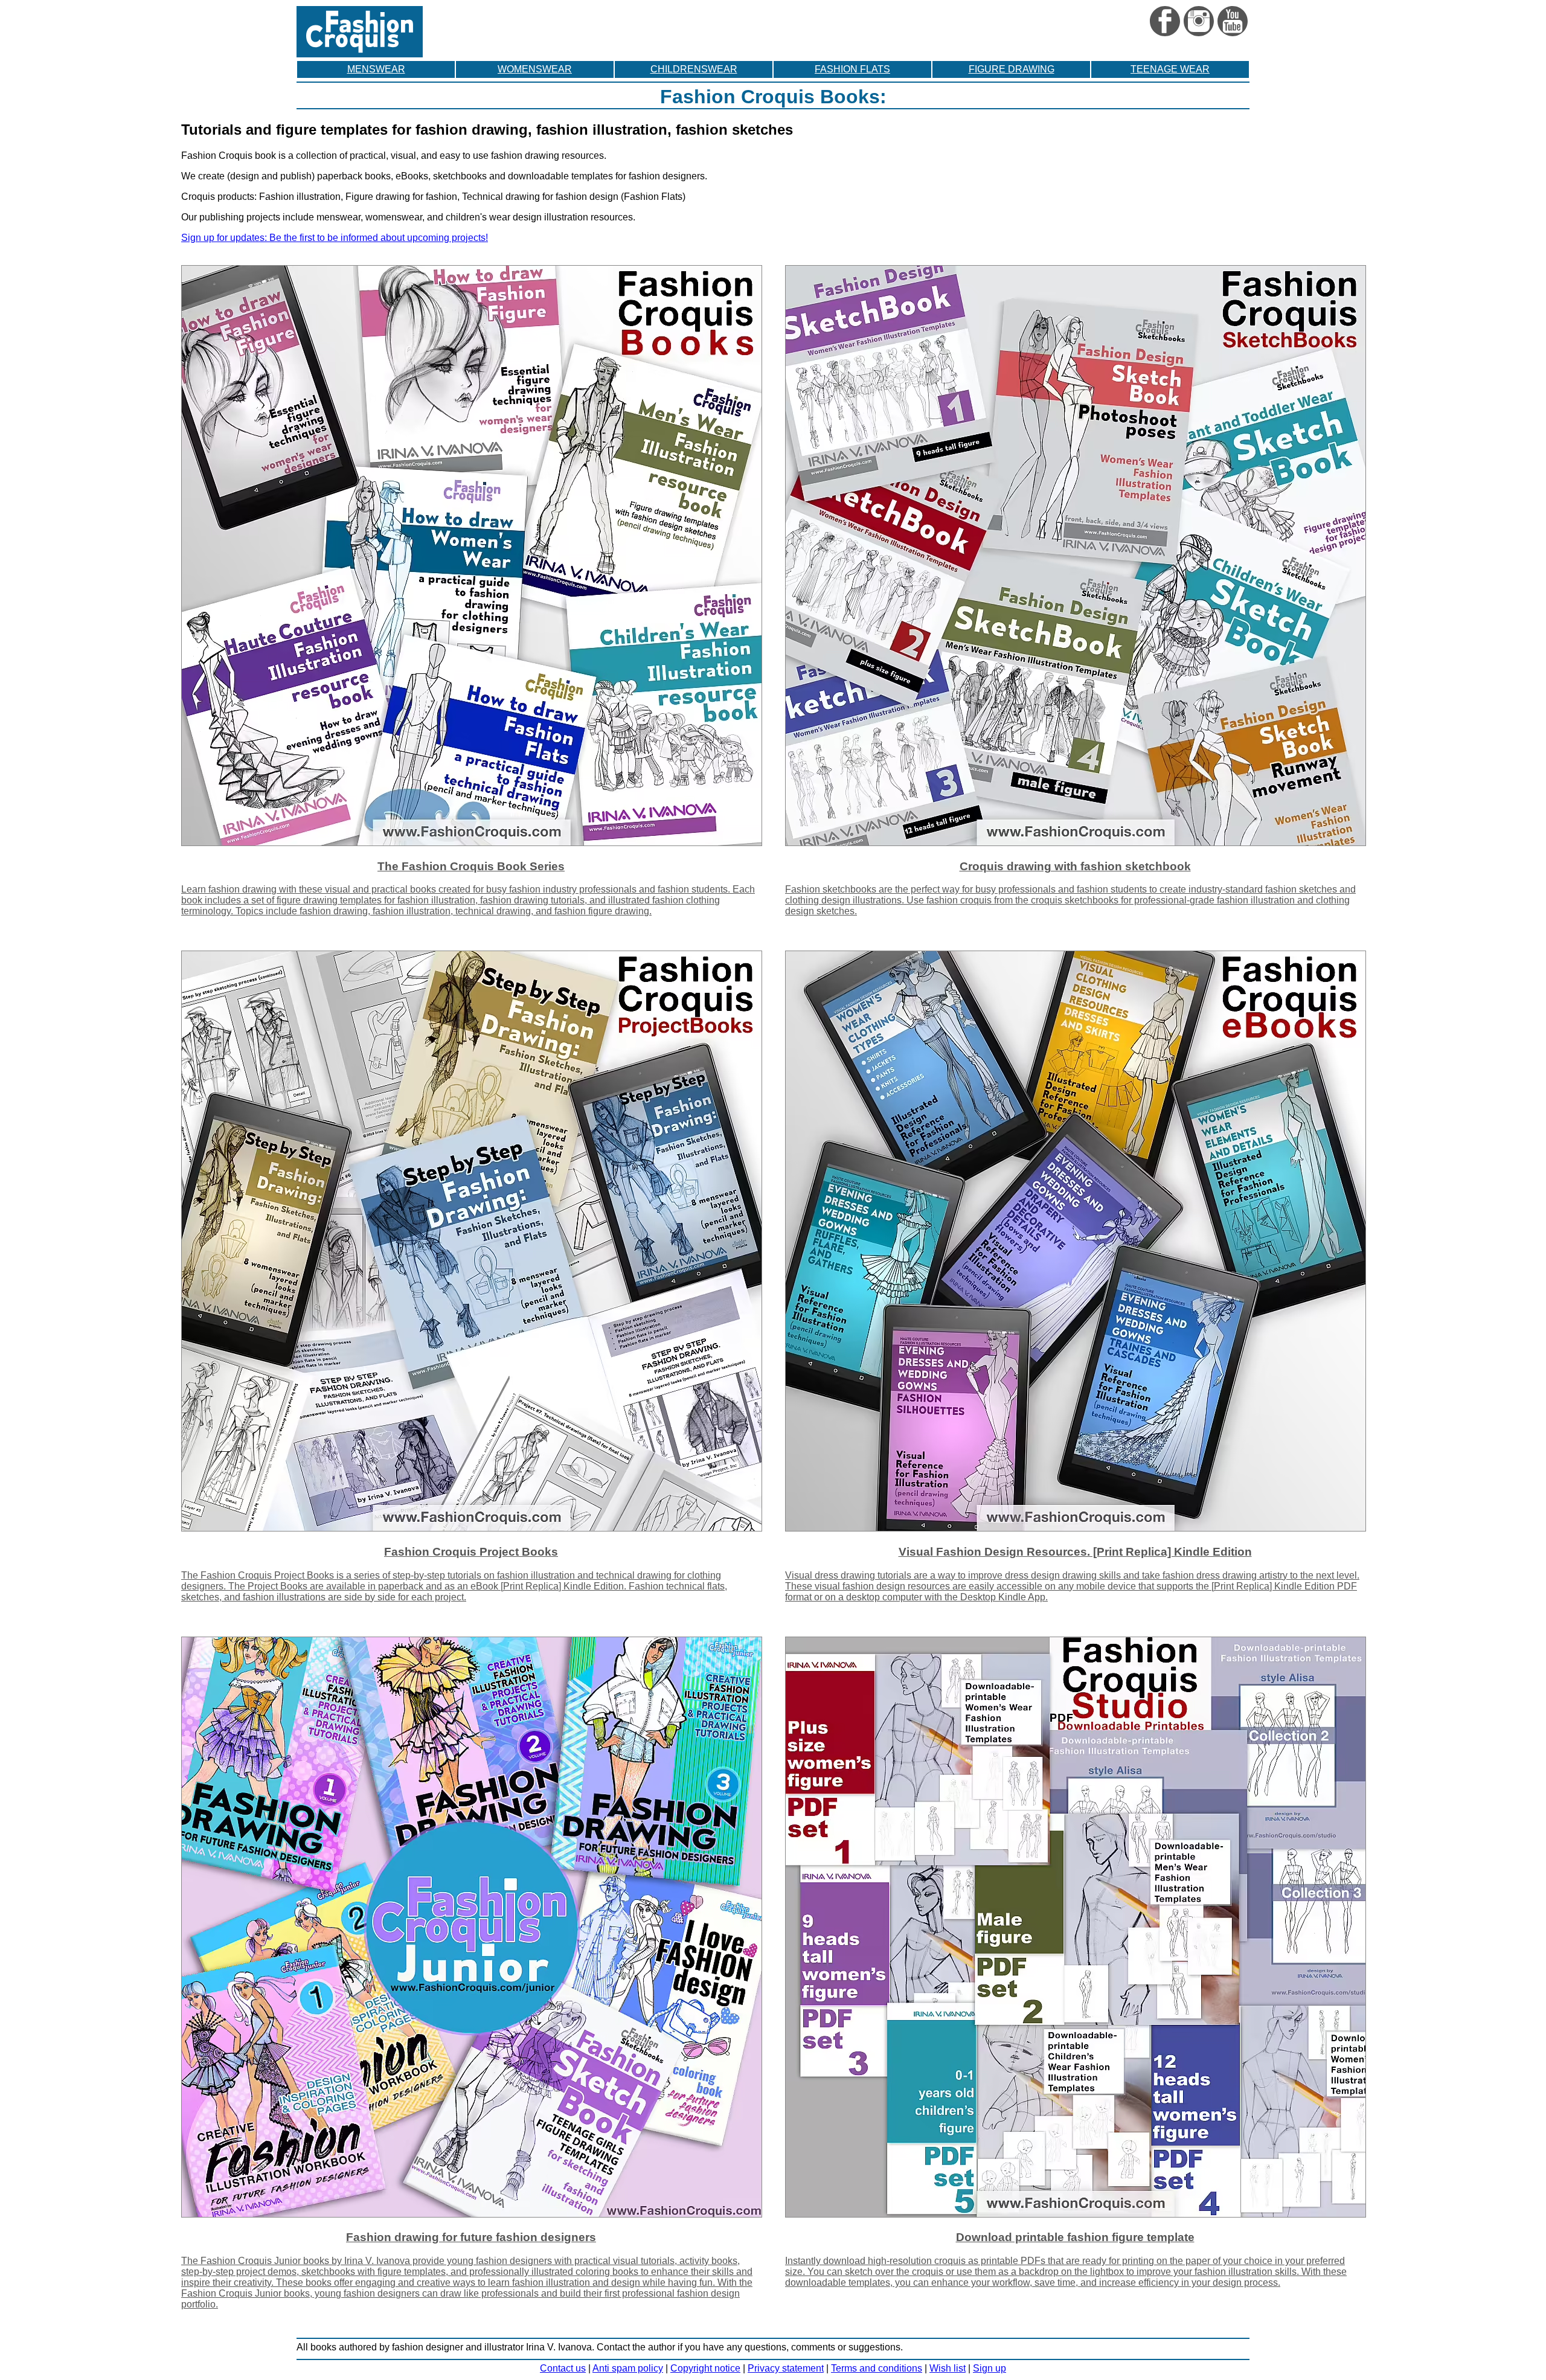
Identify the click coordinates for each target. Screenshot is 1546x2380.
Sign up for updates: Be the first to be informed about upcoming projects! (335, 238)
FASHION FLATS (852, 69)
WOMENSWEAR (535, 69)
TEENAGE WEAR (1170, 69)
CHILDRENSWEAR (694, 69)
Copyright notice (705, 2368)
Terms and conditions (877, 2368)
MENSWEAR (376, 69)
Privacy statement (786, 2368)
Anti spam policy (628, 2368)
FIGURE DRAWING (1012, 69)
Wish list (948, 2368)
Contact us (563, 2368)
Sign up (990, 2368)
